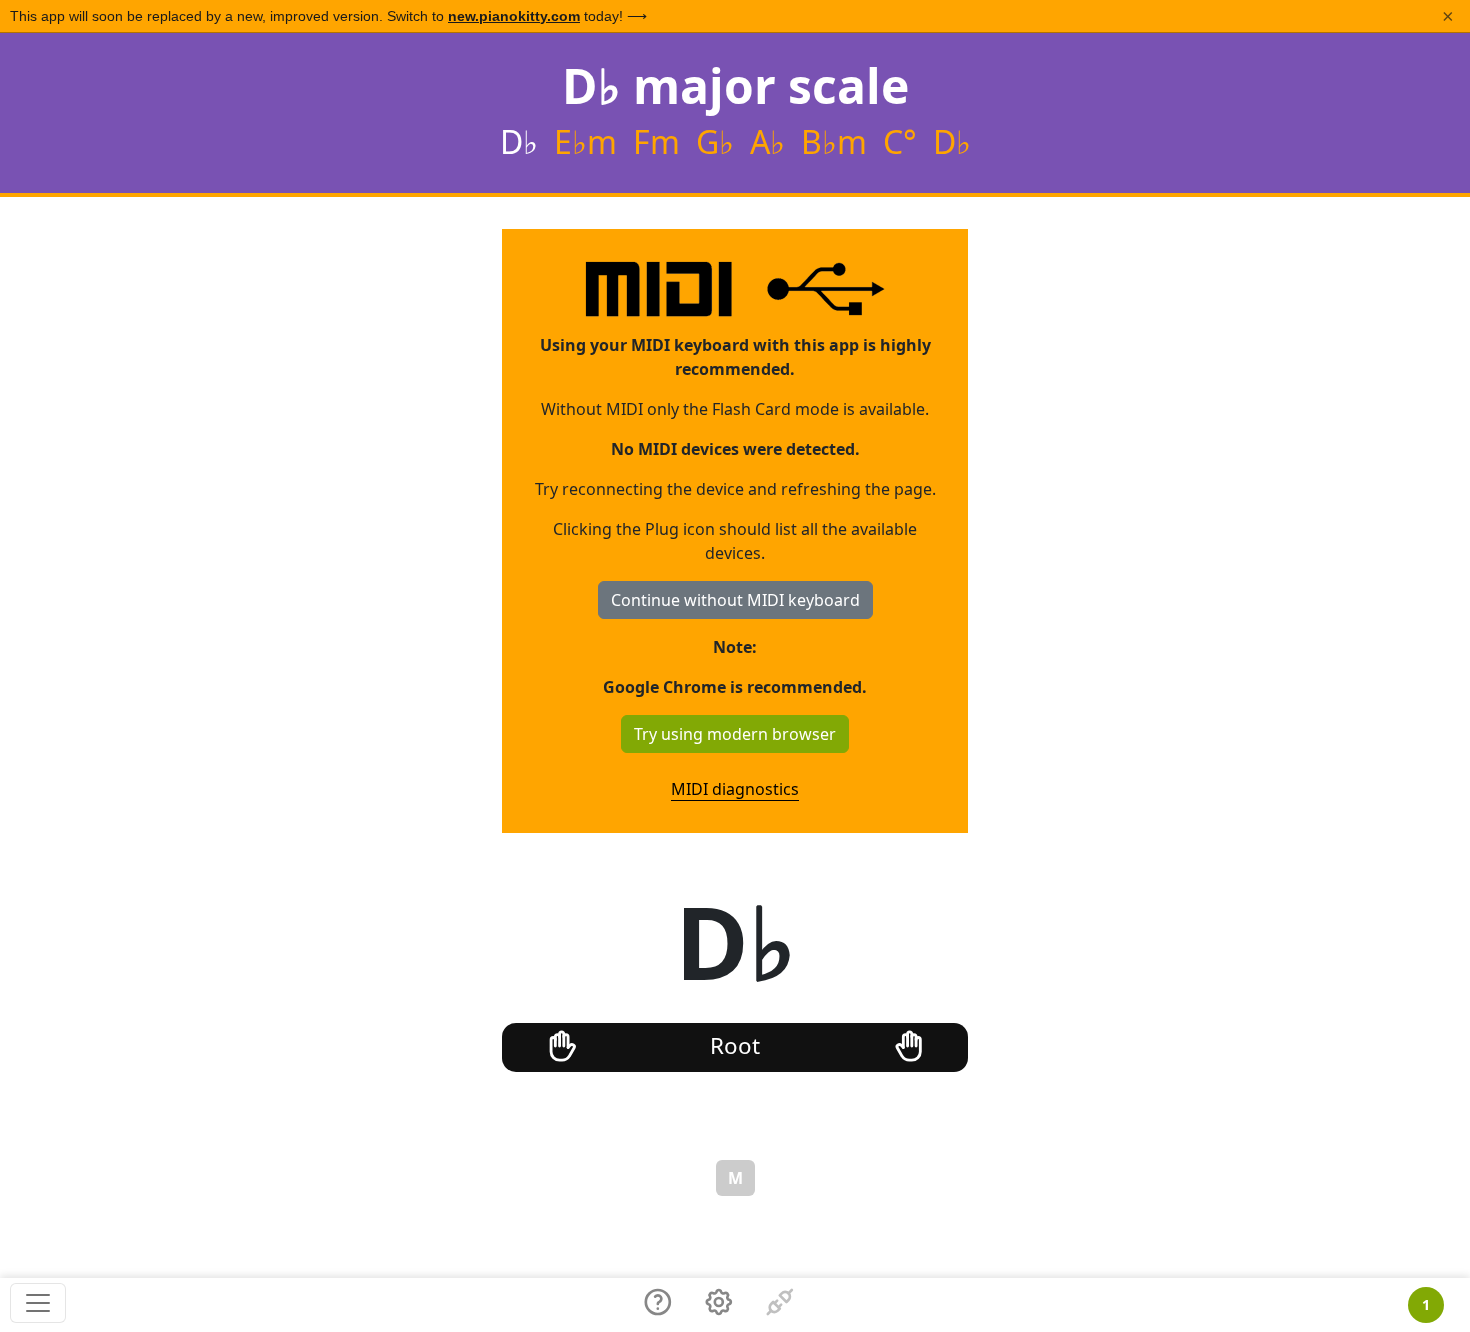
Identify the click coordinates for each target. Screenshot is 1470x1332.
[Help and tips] (658, 1305)
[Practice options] (719, 1305)
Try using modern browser (735, 734)
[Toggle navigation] (38, 1303)
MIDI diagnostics (735, 789)
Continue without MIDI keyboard (735, 600)
